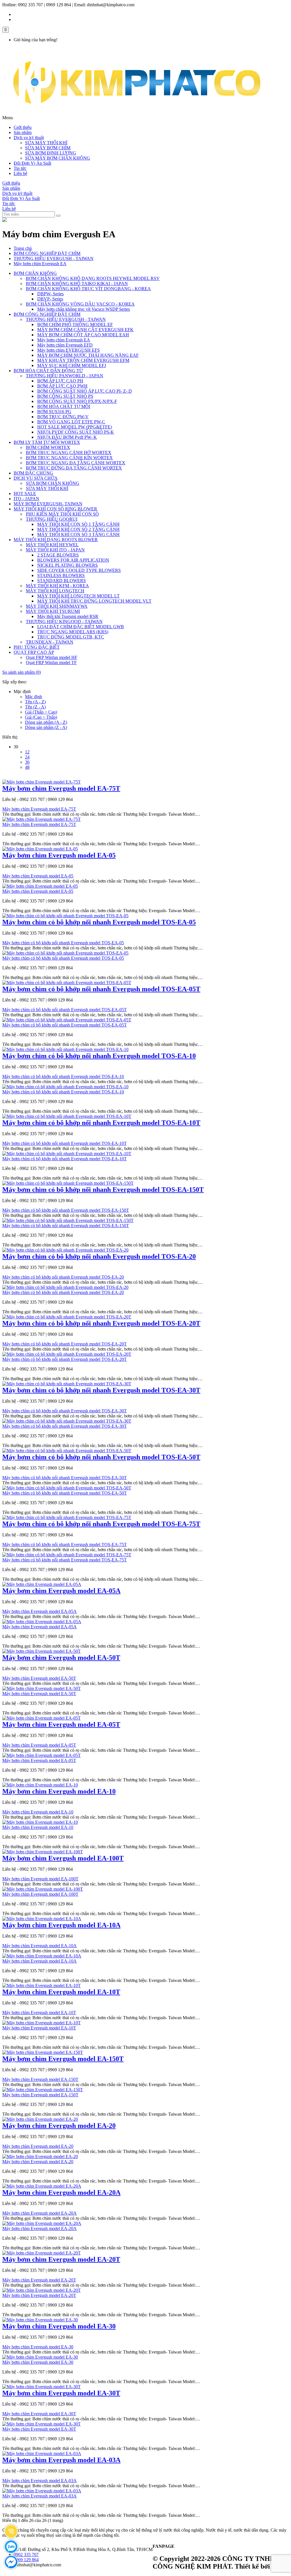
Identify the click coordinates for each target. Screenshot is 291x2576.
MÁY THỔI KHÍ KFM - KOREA (57, 586)
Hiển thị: (10, 737)
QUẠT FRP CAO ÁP (34, 652)
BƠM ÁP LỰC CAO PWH (62, 386)
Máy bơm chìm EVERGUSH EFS (68, 350)
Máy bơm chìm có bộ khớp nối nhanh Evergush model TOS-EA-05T (101, 989)
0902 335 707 (26, 2555)
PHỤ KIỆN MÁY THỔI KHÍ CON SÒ (62, 514)
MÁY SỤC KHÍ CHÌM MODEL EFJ (72, 365)
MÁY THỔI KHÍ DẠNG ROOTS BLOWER (56, 540)
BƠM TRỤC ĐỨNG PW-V (63, 417)
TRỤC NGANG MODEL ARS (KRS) (73, 632)
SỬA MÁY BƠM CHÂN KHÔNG (58, 158)
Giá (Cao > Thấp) (41, 717)
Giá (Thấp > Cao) (41, 712)
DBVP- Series (50, 299)
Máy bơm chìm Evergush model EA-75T (61, 788)
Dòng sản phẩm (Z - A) (46, 727)
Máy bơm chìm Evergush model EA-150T (63, 2059)
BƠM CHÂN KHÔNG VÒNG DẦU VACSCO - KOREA (80, 304)
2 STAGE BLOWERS (58, 555)
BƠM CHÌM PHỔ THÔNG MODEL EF (75, 324)
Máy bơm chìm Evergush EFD (65, 345)
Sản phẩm (23, 132)
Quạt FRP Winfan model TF (51, 662)
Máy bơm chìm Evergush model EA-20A (61, 2192)
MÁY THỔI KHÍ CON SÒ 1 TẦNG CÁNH (78, 524)
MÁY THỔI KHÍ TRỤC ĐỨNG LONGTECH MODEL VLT (94, 601)
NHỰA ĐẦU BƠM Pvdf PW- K (67, 437)
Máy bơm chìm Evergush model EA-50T (61, 1658)
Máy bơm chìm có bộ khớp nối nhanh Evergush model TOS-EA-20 (99, 1256)
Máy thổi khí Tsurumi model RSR (68, 616)
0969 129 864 (26, 2560)
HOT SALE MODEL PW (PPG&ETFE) (75, 427)
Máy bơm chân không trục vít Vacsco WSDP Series (84, 309)
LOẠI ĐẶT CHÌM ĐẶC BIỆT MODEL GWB (81, 627)
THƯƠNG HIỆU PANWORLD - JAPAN (65, 376)
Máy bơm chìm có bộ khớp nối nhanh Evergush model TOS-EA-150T (103, 1190)
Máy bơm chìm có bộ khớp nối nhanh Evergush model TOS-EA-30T (101, 1390)
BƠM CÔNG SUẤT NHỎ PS (65, 396)
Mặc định (34, 697)
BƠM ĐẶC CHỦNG (33, 473)
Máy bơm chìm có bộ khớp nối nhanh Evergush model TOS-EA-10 (99, 1056)
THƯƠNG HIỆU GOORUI (52, 519)
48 (27, 767)
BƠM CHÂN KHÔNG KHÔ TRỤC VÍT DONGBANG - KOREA (88, 289)
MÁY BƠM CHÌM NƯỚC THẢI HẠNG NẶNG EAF (88, 355)
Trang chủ (23, 248)
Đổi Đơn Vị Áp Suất (32, 163)
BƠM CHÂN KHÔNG (35, 273)
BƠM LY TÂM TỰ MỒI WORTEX (47, 442)
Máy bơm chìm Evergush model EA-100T (63, 1858)
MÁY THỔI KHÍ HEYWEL (52, 545)
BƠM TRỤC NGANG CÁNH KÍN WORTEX (69, 458)
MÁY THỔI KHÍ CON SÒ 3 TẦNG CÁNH (78, 534)
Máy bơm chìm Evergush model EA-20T (61, 2259)
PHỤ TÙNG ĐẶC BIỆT (37, 647)
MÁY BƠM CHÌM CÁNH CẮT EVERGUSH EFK (85, 330)
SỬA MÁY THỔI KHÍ (46, 143)
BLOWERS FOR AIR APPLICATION (73, 560)
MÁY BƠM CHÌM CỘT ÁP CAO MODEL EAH (83, 335)
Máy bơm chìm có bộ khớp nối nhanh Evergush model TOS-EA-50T (101, 1457)
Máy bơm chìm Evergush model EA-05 (59, 855)
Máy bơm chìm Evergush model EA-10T (61, 1992)
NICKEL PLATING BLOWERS (67, 565)
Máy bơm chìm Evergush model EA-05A (61, 1591)
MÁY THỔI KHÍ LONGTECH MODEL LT (78, 596)
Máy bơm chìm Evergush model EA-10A (61, 1925)
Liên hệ (20, 173)
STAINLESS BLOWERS (61, 575)
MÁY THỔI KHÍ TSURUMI (53, 611)
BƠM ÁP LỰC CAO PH (60, 381)
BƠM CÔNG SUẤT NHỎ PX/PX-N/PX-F (77, 401)
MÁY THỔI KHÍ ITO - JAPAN (55, 550)
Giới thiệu (23, 127)
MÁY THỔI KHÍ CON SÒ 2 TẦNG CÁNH (78, 529)
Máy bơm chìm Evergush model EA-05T (61, 1724)
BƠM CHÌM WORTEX (48, 447)
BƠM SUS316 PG (54, 412)
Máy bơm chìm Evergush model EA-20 (59, 2126)
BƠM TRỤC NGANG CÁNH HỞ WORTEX (69, 453)
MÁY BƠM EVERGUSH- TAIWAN (48, 504)
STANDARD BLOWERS (62, 581)
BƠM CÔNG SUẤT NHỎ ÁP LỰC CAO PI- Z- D (85, 391)
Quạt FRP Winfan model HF (52, 657)
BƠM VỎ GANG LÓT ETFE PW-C (71, 422)
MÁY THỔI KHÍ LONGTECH (55, 591)
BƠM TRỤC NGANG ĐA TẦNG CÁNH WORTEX (76, 463)
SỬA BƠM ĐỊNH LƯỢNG (51, 153)
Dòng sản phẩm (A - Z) (46, 722)
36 (27, 762)
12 (27, 752)
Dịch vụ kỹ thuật (29, 138)
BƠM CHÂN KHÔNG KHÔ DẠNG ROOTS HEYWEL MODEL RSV (93, 278)
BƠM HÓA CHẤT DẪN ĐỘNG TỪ (48, 371)
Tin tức (20, 168)
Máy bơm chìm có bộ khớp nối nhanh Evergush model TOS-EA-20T (101, 1323)
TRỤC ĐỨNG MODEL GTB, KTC (71, 637)
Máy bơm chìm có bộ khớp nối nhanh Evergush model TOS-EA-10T (101, 1123)
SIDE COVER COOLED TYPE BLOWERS (79, 570)
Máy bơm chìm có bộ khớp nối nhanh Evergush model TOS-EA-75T (101, 1524)
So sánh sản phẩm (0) (22, 672)
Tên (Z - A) (35, 707)
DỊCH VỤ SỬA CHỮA (36, 478)
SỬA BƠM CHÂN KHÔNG (53, 483)
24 (27, 757)
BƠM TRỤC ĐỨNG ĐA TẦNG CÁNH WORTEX (74, 468)
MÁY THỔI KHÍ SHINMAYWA (57, 606)
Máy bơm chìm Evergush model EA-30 (59, 2326)
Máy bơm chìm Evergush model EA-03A (61, 2460)
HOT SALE (25, 493)
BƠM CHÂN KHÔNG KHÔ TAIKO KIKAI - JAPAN (77, 284)
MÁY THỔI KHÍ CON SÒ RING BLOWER (55, 509)
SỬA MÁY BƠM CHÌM (48, 148)
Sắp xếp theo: (14, 682)
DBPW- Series (50, 294)
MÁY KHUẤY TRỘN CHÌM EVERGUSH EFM (83, 360)
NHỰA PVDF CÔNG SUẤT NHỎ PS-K (76, 432)
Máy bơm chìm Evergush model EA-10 (59, 1791)
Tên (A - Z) (35, 702)
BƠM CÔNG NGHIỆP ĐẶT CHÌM (47, 253)
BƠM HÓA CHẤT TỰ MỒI (64, 406)
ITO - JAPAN (26, 499)
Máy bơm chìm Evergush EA (40, 264)
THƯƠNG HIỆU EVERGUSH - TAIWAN (54, 258)
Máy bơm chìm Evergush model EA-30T (61, 2393)
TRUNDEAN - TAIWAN (50, 642)
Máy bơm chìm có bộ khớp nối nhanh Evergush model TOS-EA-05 (99, 922)
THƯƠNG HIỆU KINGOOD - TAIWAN (64, 622)
